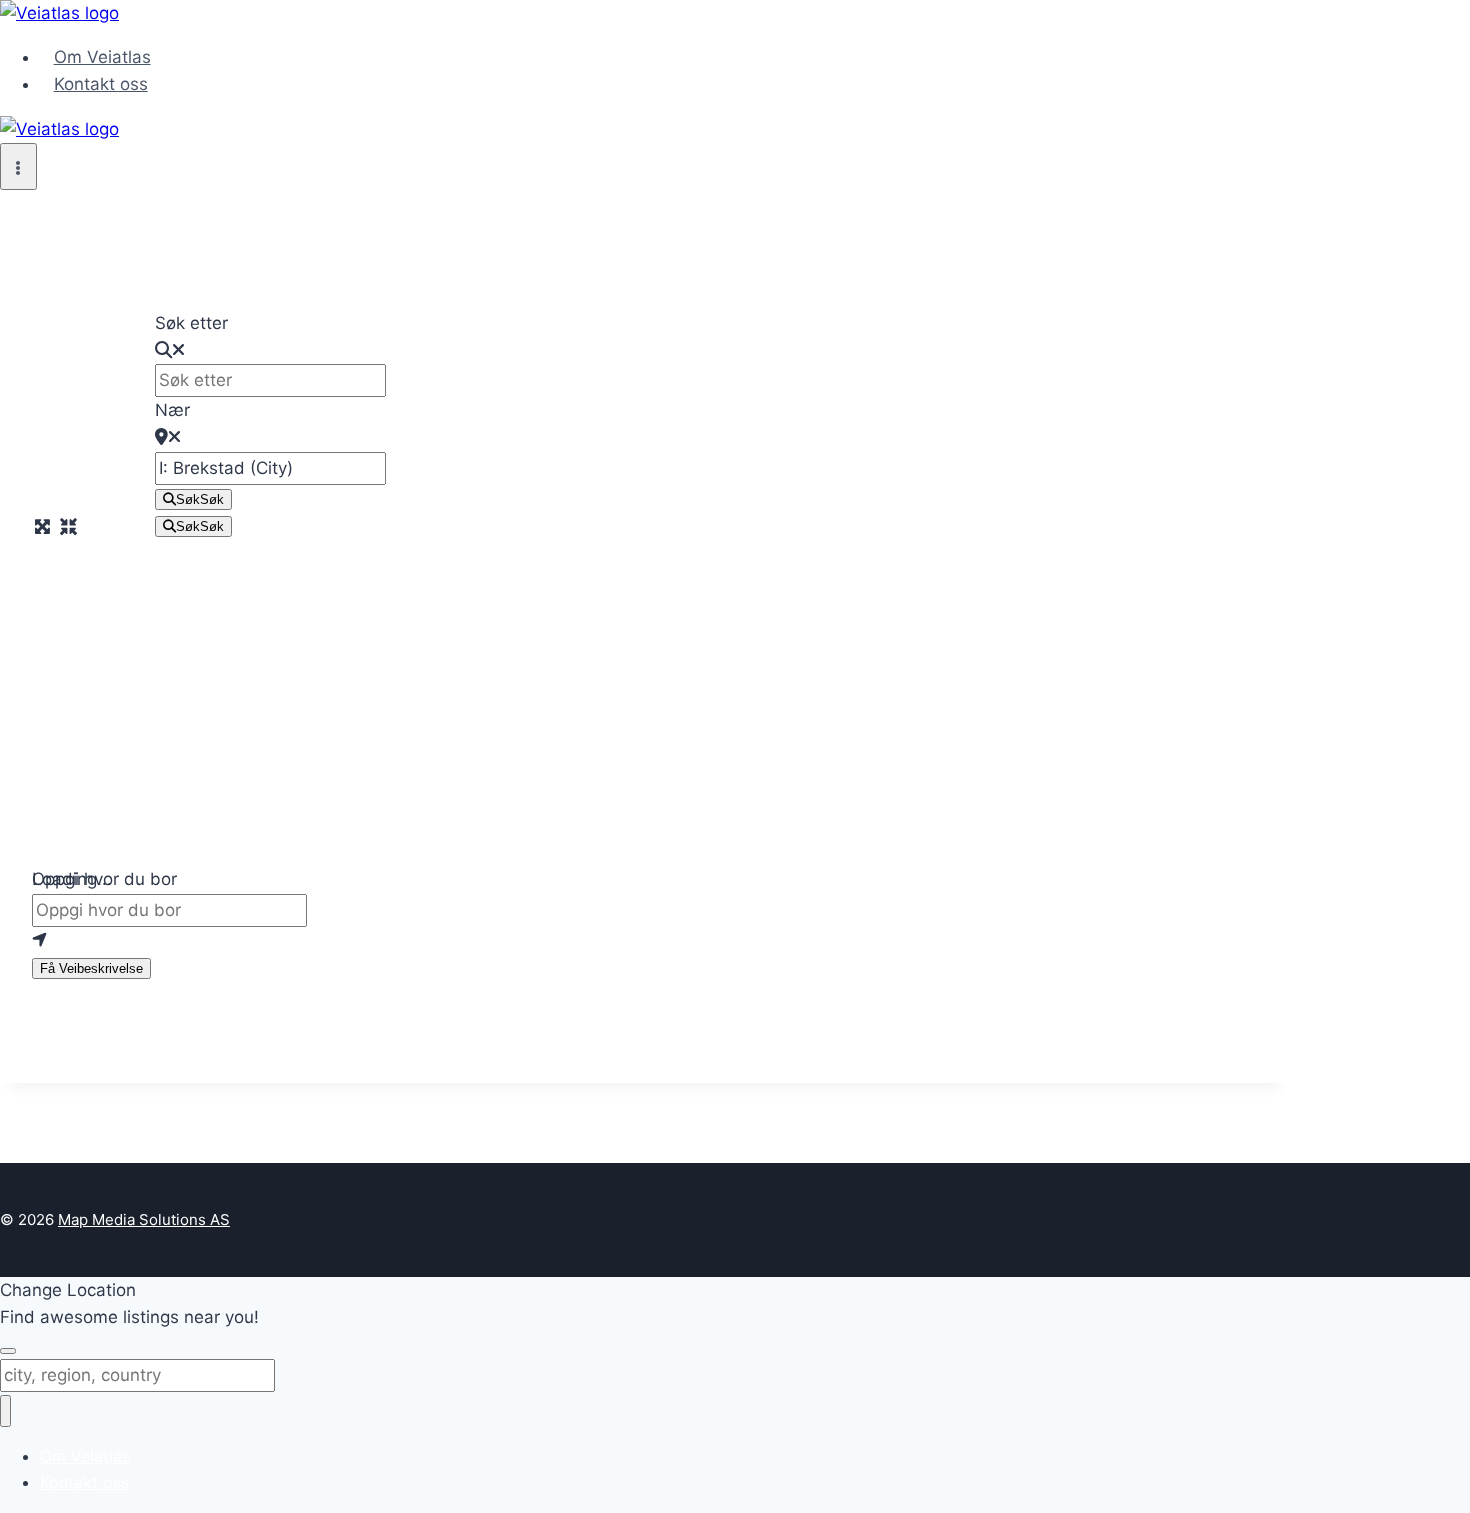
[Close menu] (5, 1411)
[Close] (8, 1351)
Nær (172, 410)
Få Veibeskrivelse (91, 968)
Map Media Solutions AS (144, 1219)
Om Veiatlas (102, 57)
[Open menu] (18, 166)
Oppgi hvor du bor (104, 879)
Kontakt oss (101, 84)
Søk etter (191, 323)
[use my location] (645, 940)
